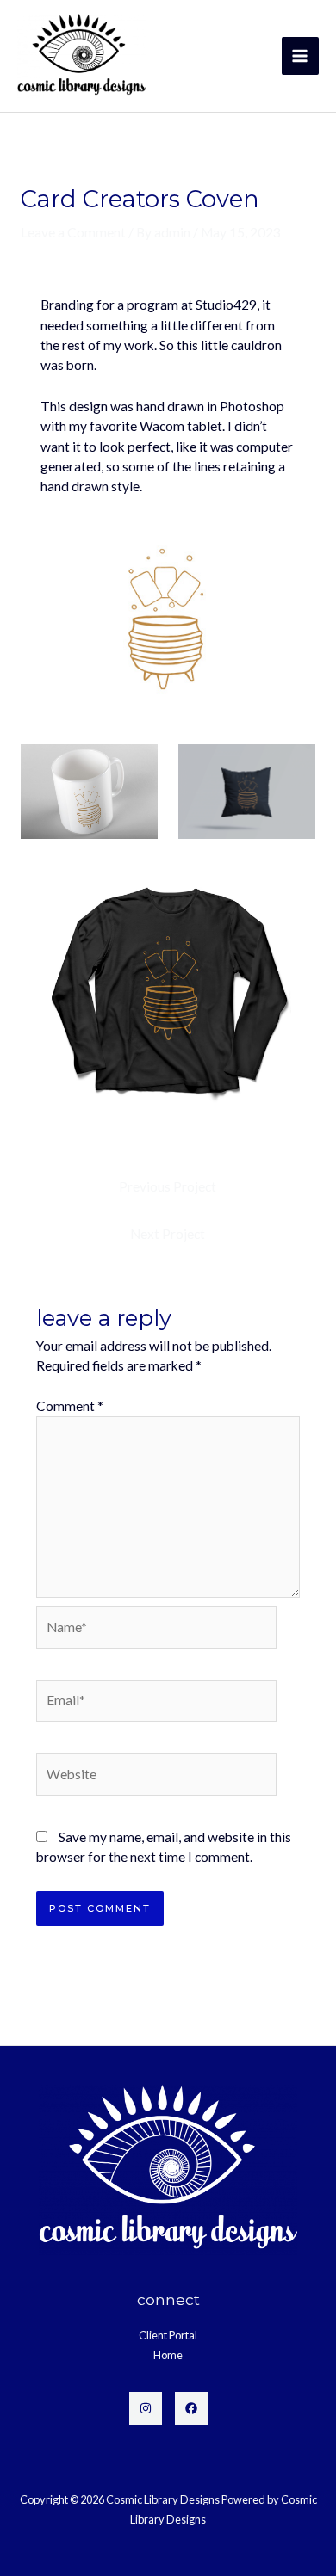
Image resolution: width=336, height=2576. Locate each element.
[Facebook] (191, 2408)
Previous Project (168, 1186)
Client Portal (168, 2335)
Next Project (168, 1234)
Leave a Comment (73, 232)
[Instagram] (146, 2408)
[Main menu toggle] (300, 55)
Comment (70, 1406)
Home (168, 2355)
